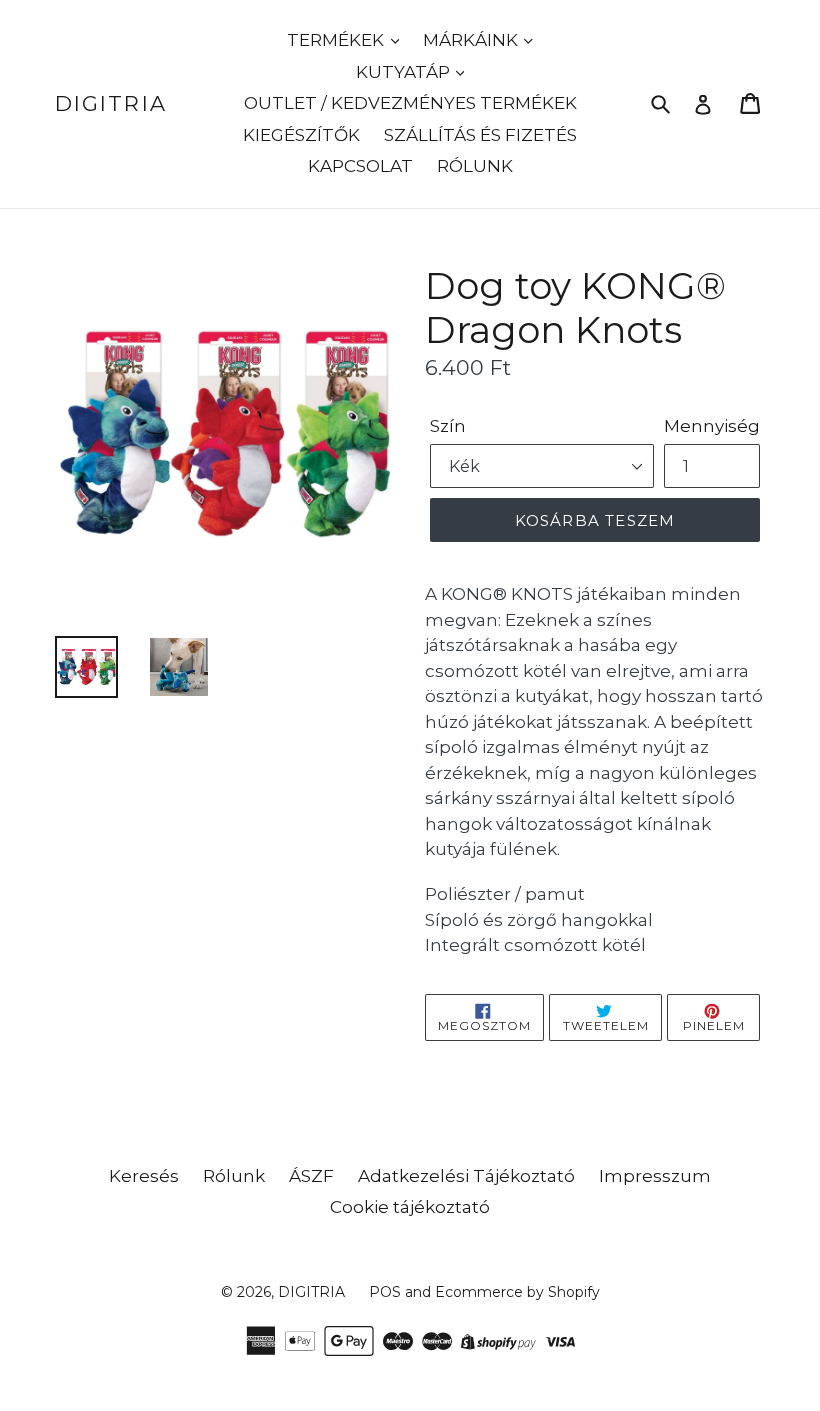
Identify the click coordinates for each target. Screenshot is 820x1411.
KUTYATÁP (405, 72)
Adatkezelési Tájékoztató (466, 1176)
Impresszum (655, 1176)
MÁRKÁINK (472, 40)
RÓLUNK (475, 166)
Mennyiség (712, 426)
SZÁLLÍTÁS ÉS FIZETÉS (480, 135)
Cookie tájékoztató (410, 1207)
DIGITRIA (111, 103)
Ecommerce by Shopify (517, 1292)
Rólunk (234, 1176)
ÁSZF (311, 1176)
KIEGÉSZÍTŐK (301, 135)
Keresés (144, 1176)
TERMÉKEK (337, 40)
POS (385, 1292)
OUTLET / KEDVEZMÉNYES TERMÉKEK (410, 103)
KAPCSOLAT (360, 166)
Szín (448, 426)
